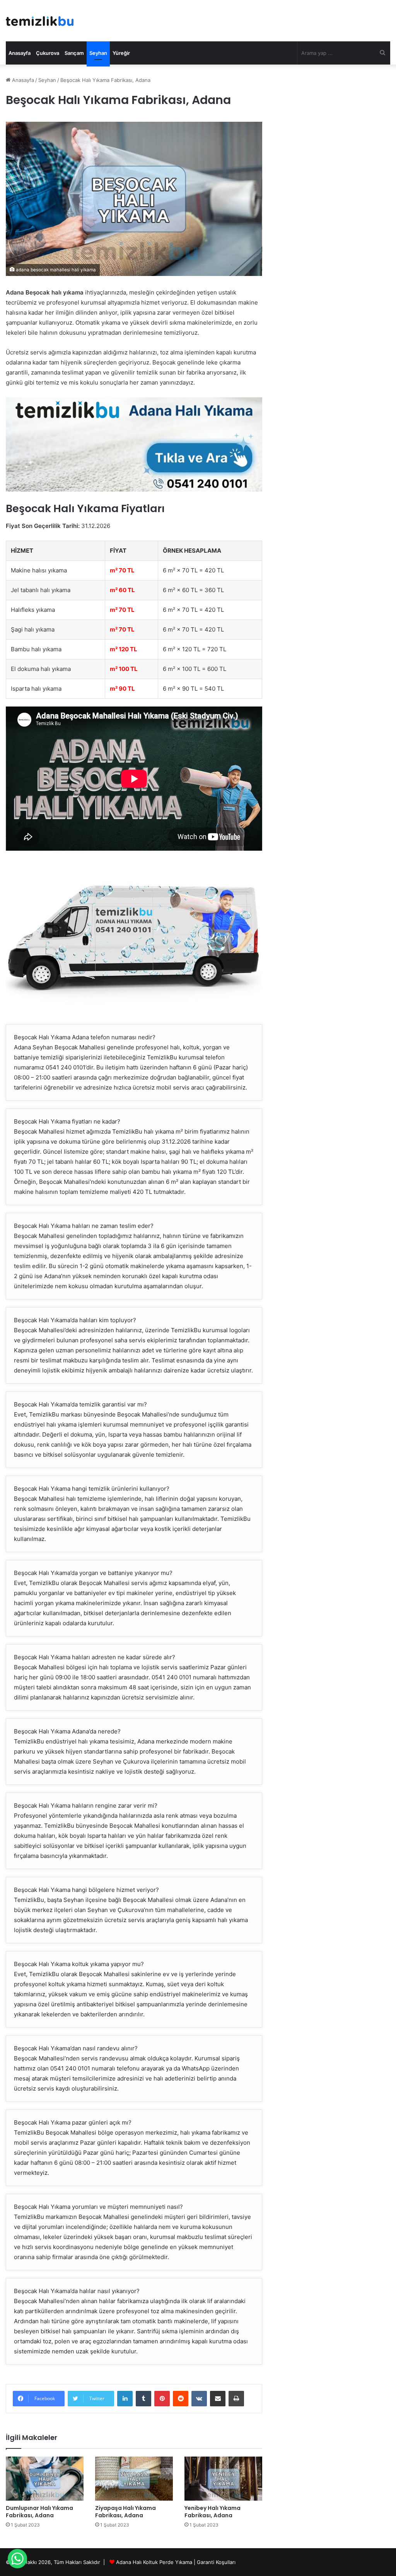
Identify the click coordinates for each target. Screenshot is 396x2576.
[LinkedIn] (125, 2399)
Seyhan (98, 53)
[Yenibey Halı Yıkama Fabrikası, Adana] (223, 2478)
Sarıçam (74, 53)
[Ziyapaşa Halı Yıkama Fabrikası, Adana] (134, 2478)
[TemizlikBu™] (40, 21)
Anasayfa (20, 53)
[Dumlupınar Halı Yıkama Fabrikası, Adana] (45, 2478)
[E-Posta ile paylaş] (218, 2399)
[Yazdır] (236, 2399)
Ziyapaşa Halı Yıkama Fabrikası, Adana (125, 2512)
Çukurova (48, 53)
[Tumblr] (143, 2399)
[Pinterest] (162, 2399)
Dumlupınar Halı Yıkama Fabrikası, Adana (39, 2512)
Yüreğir (121, 53)
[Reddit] (181, 2399)
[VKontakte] (199, 2399)
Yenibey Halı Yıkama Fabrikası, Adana (213, 2512)
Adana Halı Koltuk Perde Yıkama (154, 2562)
